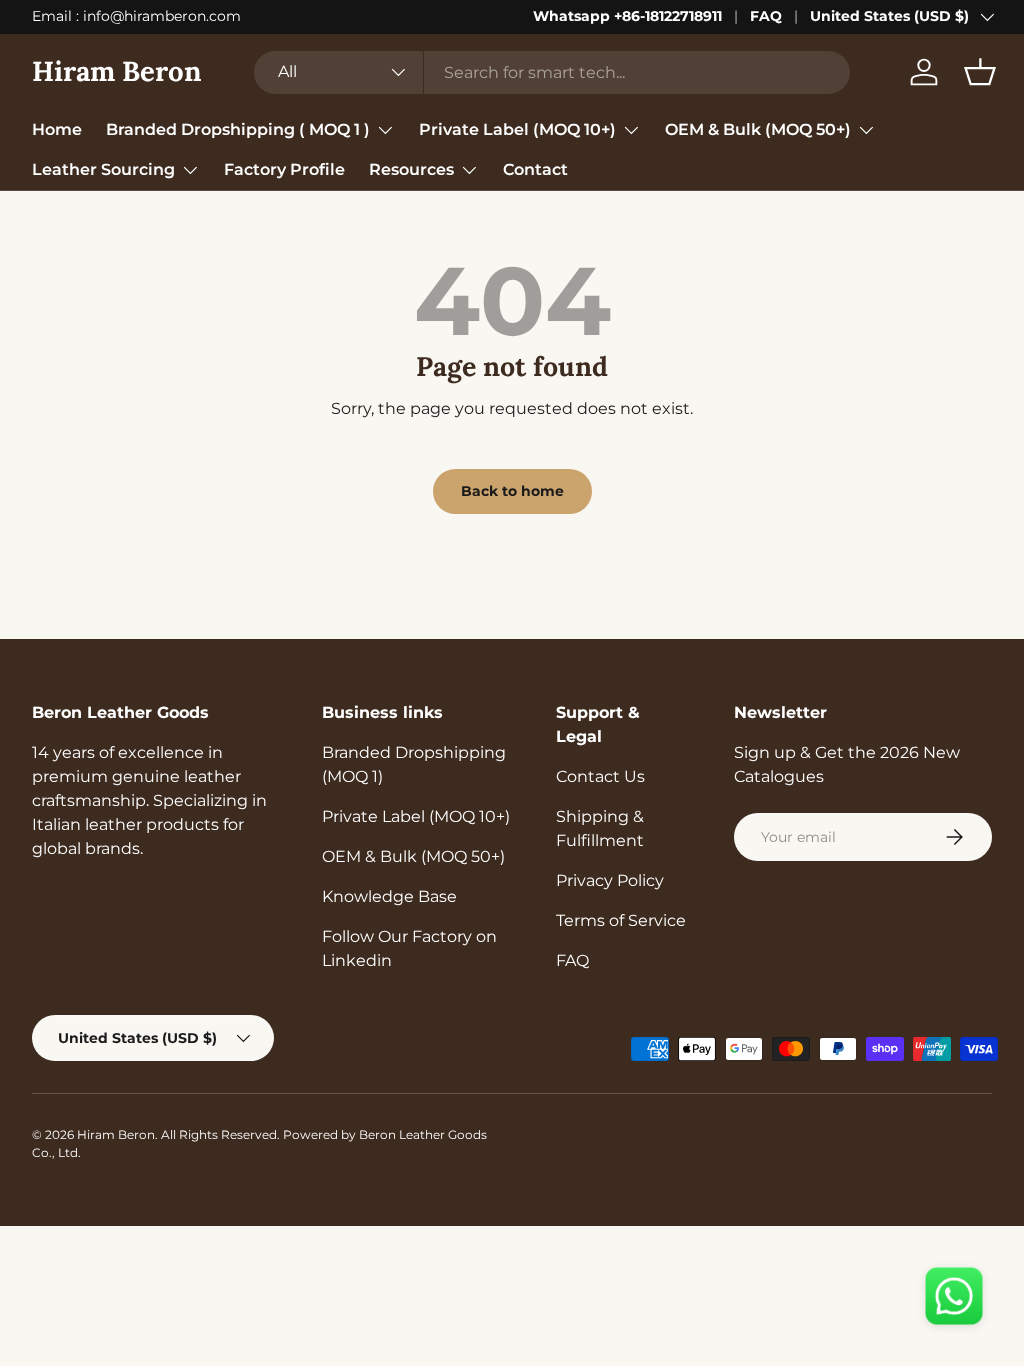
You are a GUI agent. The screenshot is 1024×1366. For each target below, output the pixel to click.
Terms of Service (621, 920)
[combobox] (552, 72)
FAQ (766, 16)
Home (57, 129)
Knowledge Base (389, 896)
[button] (980, 72)
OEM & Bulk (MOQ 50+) (413, 856)
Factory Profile (284, 169)
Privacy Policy (610, 880)
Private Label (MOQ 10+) (416, 816)
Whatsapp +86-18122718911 (627, 16)
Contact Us (600, 776)
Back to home (512, 491)
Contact (535, 169)
